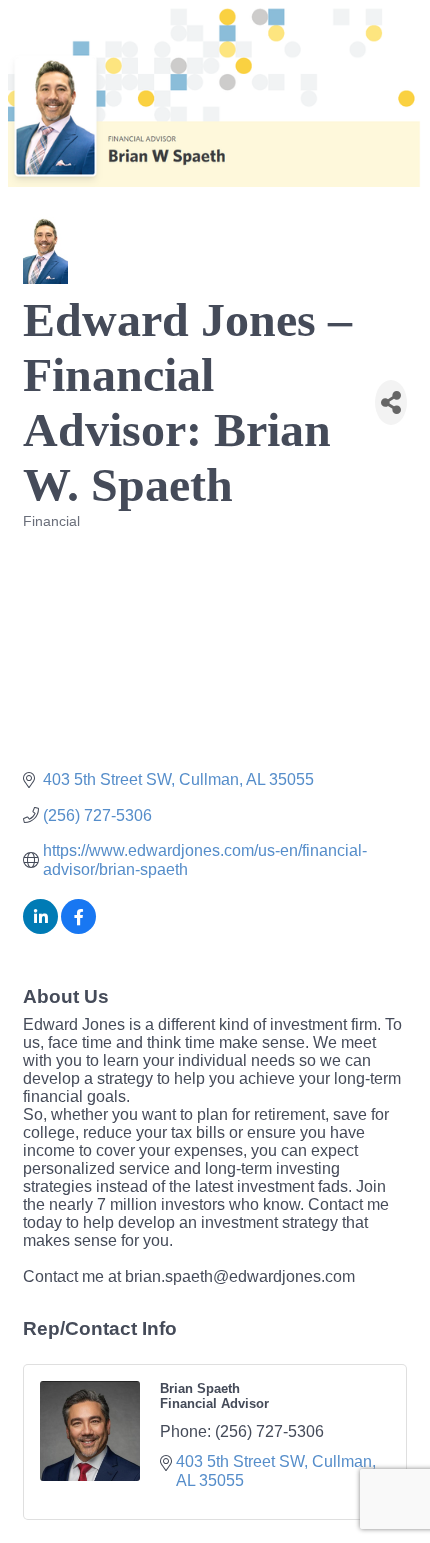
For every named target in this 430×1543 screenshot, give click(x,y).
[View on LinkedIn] (40, 928)
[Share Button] (391, 402)
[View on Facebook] (78, 928)
